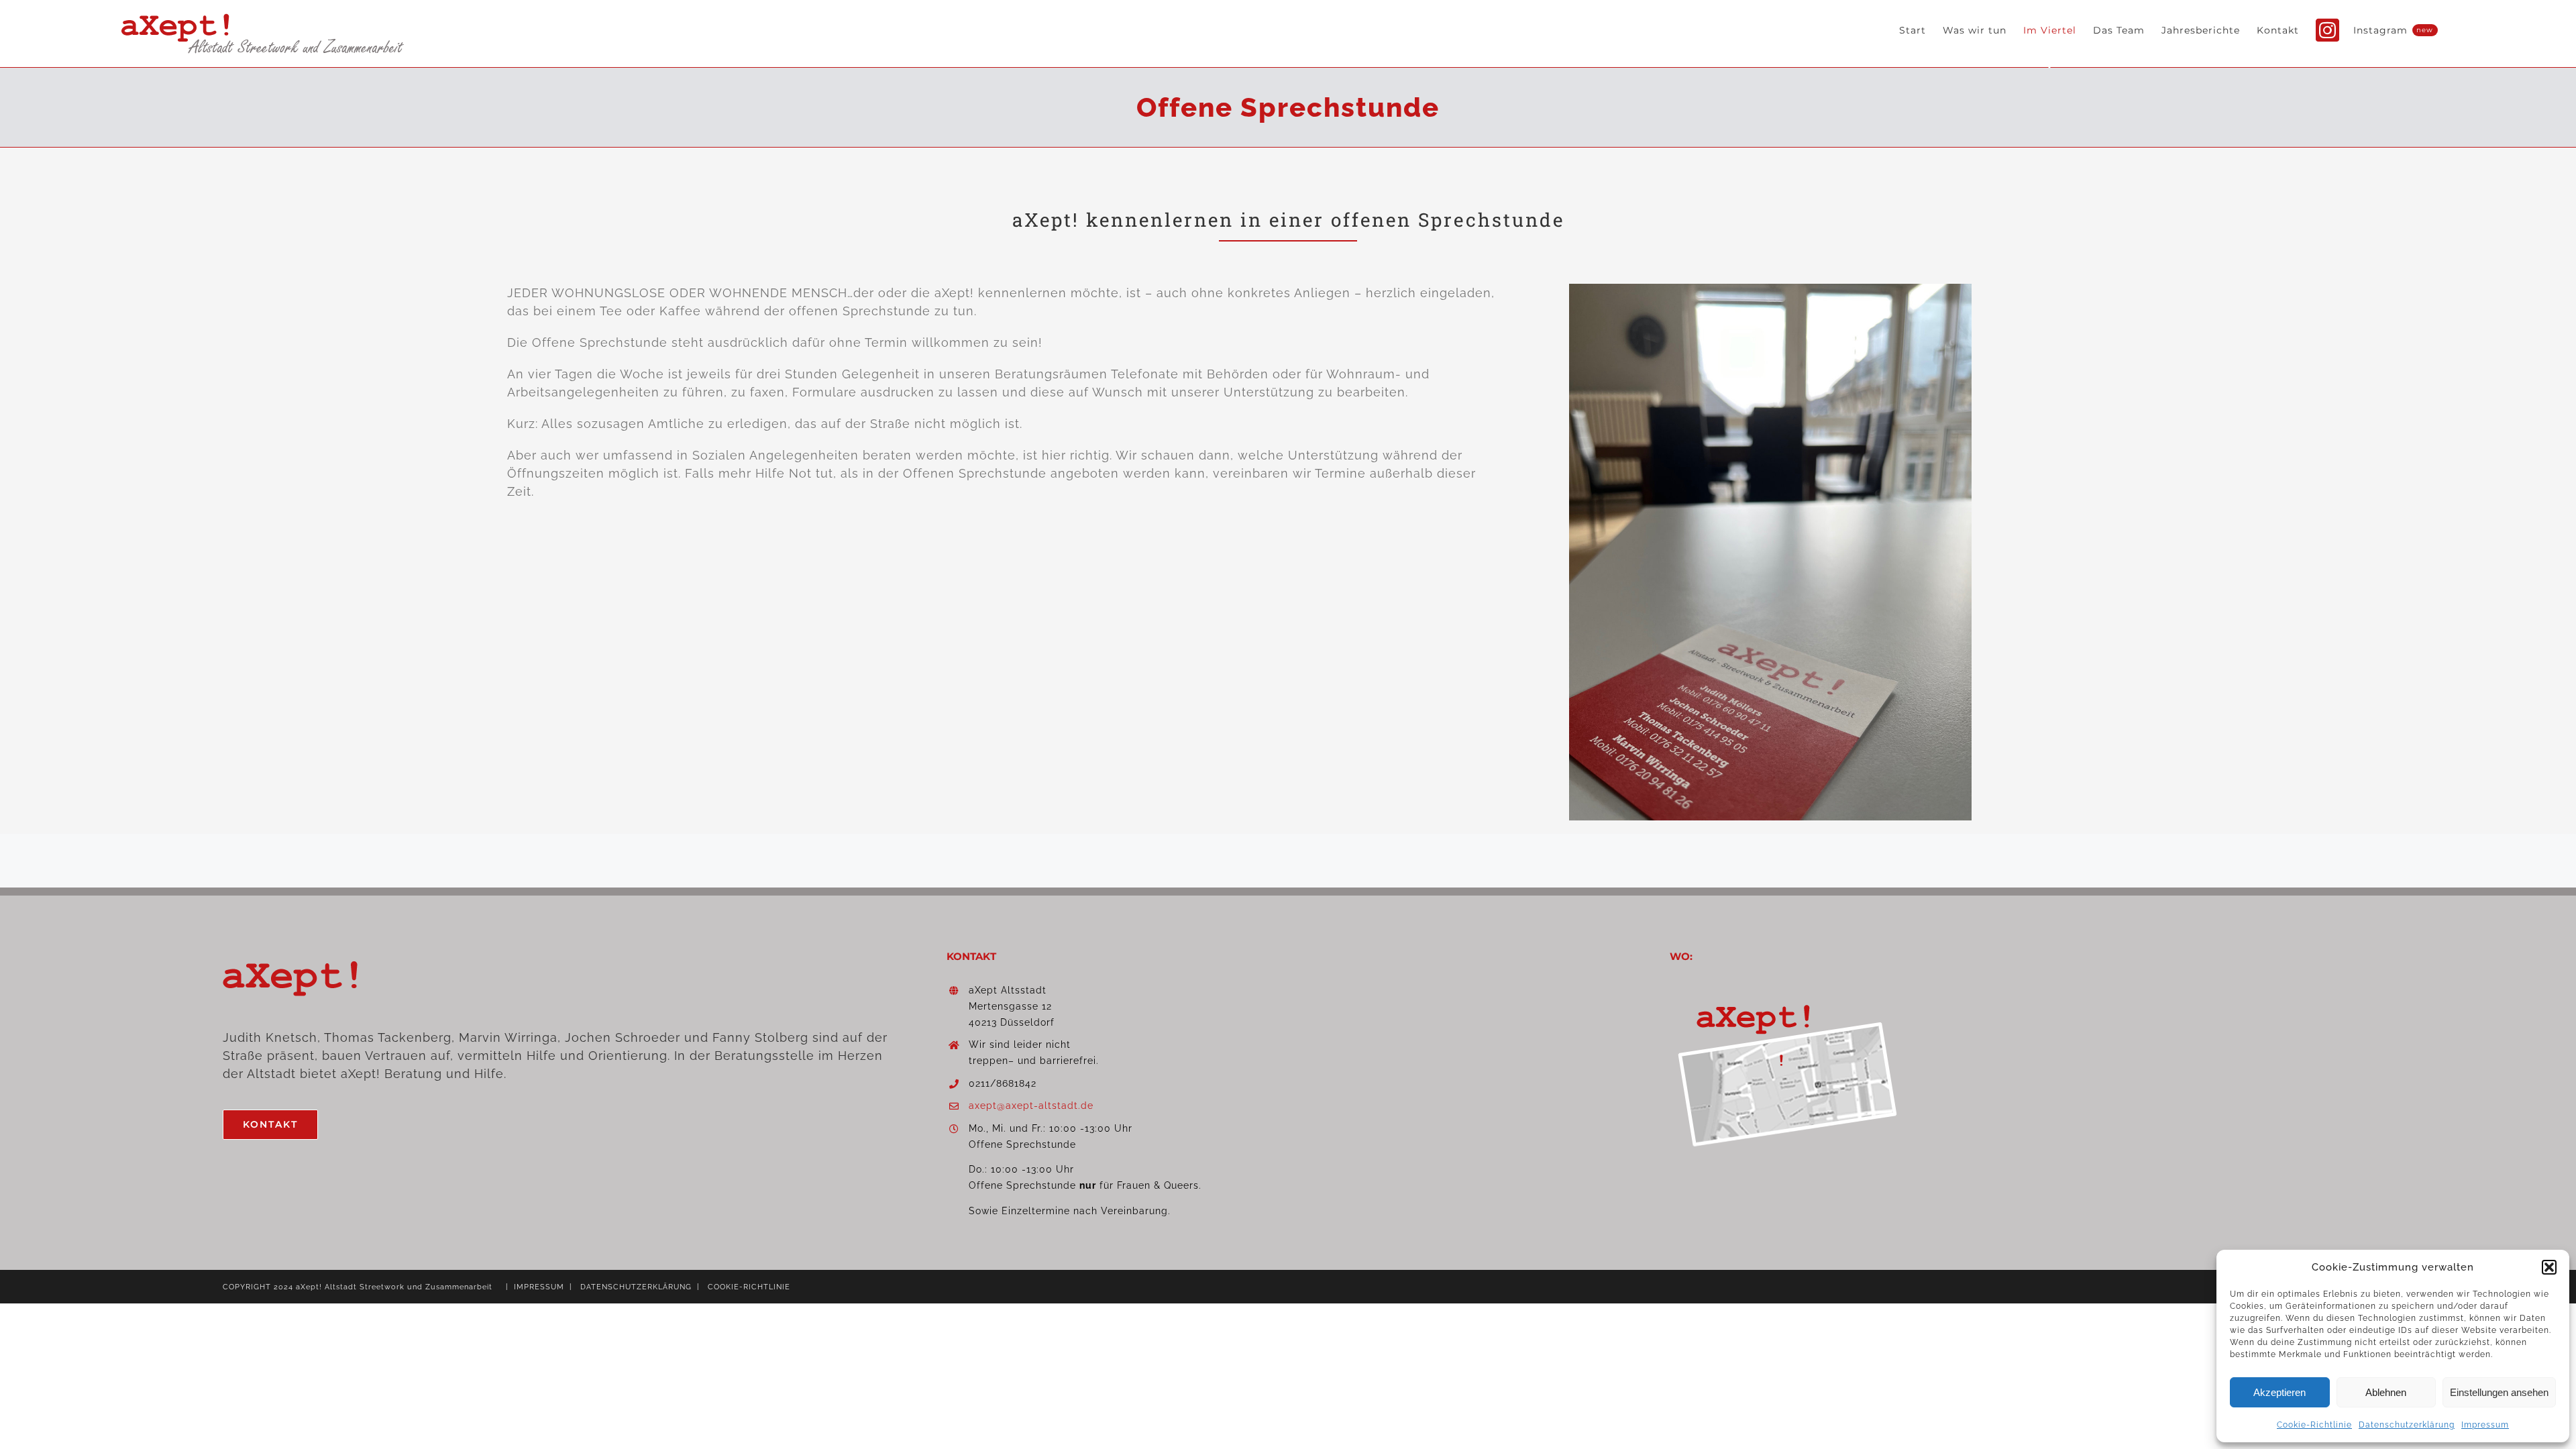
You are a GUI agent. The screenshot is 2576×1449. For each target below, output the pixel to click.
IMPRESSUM (539, 1287)
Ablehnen (2386, 1392)
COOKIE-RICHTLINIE (749, 1287)
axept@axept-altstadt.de (1031, 1106)
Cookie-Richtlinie (2314, 1425)
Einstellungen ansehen (2499, 1392)
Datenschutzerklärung (2407, 1425)
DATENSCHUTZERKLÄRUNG (636, 1287)
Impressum (2485, 1425)
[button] (2549, 1267)
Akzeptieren (2279, 1392)
